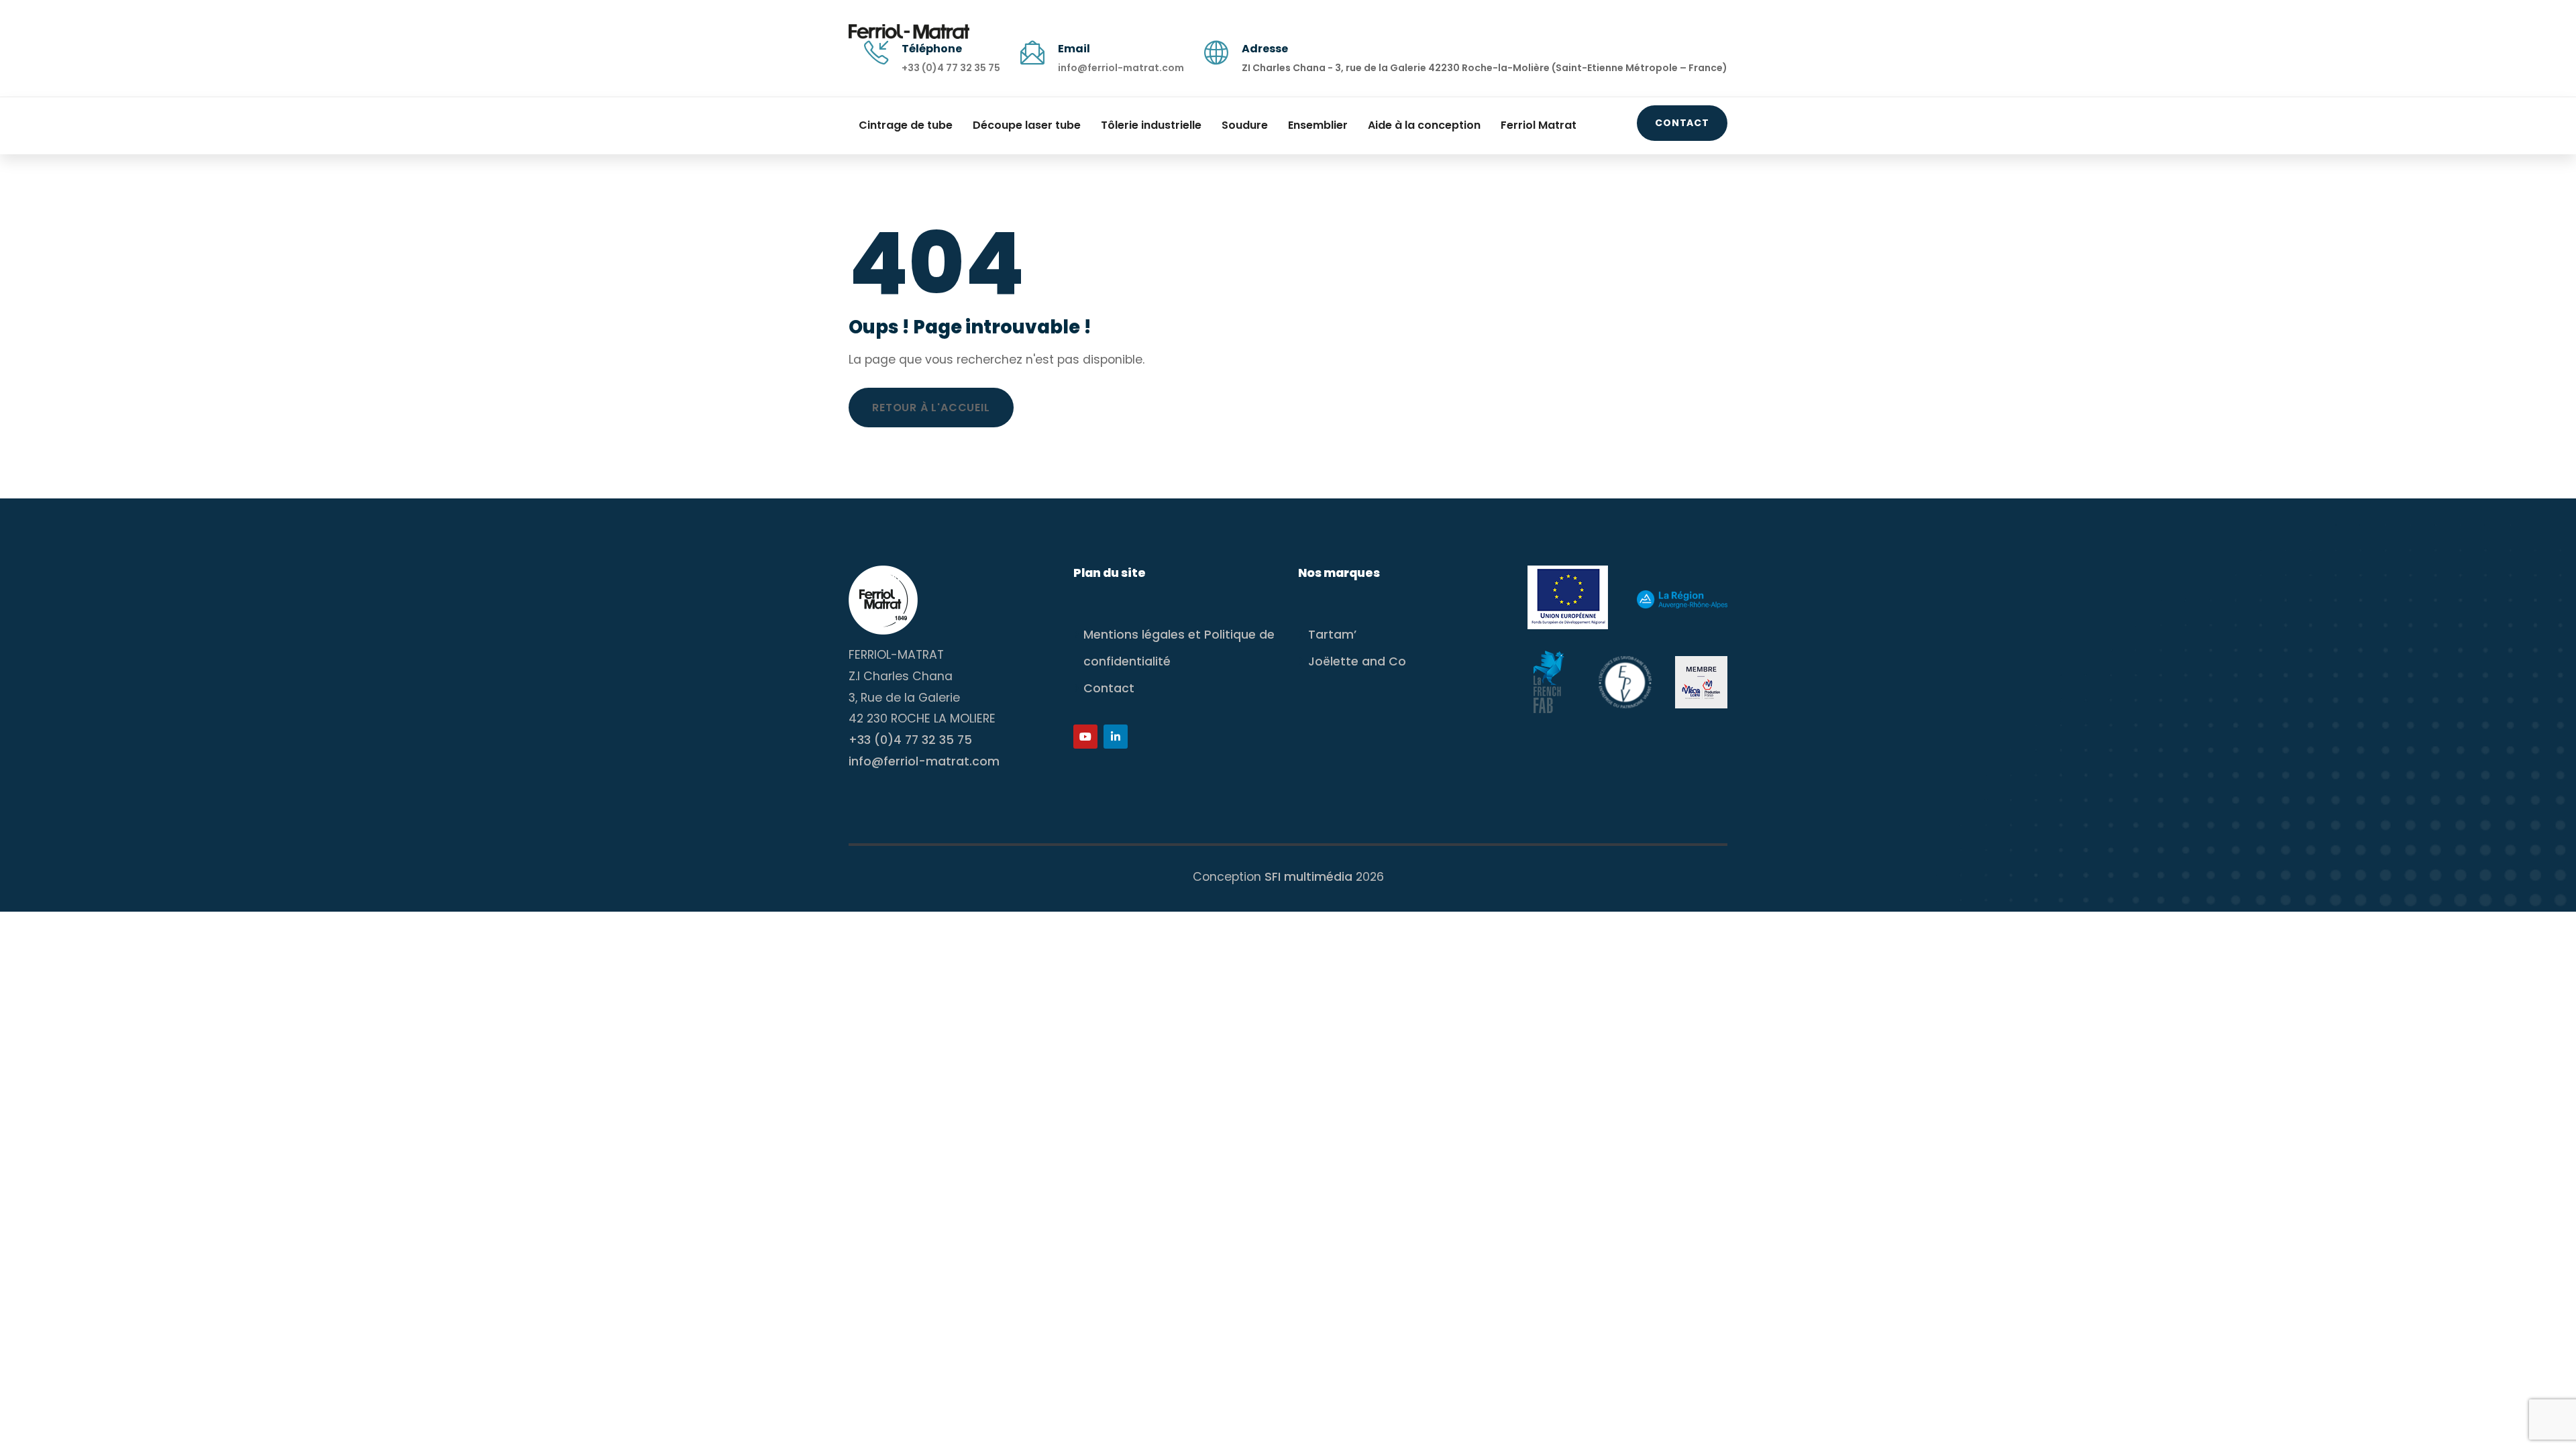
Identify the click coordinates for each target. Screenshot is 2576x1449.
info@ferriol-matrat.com (1121, 68)
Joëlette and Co (1357, 661)
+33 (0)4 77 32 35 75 (951, 68)
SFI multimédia (1308, 877)
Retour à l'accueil (931, 408)
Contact (1682, 123)
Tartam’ (1332, 635)
